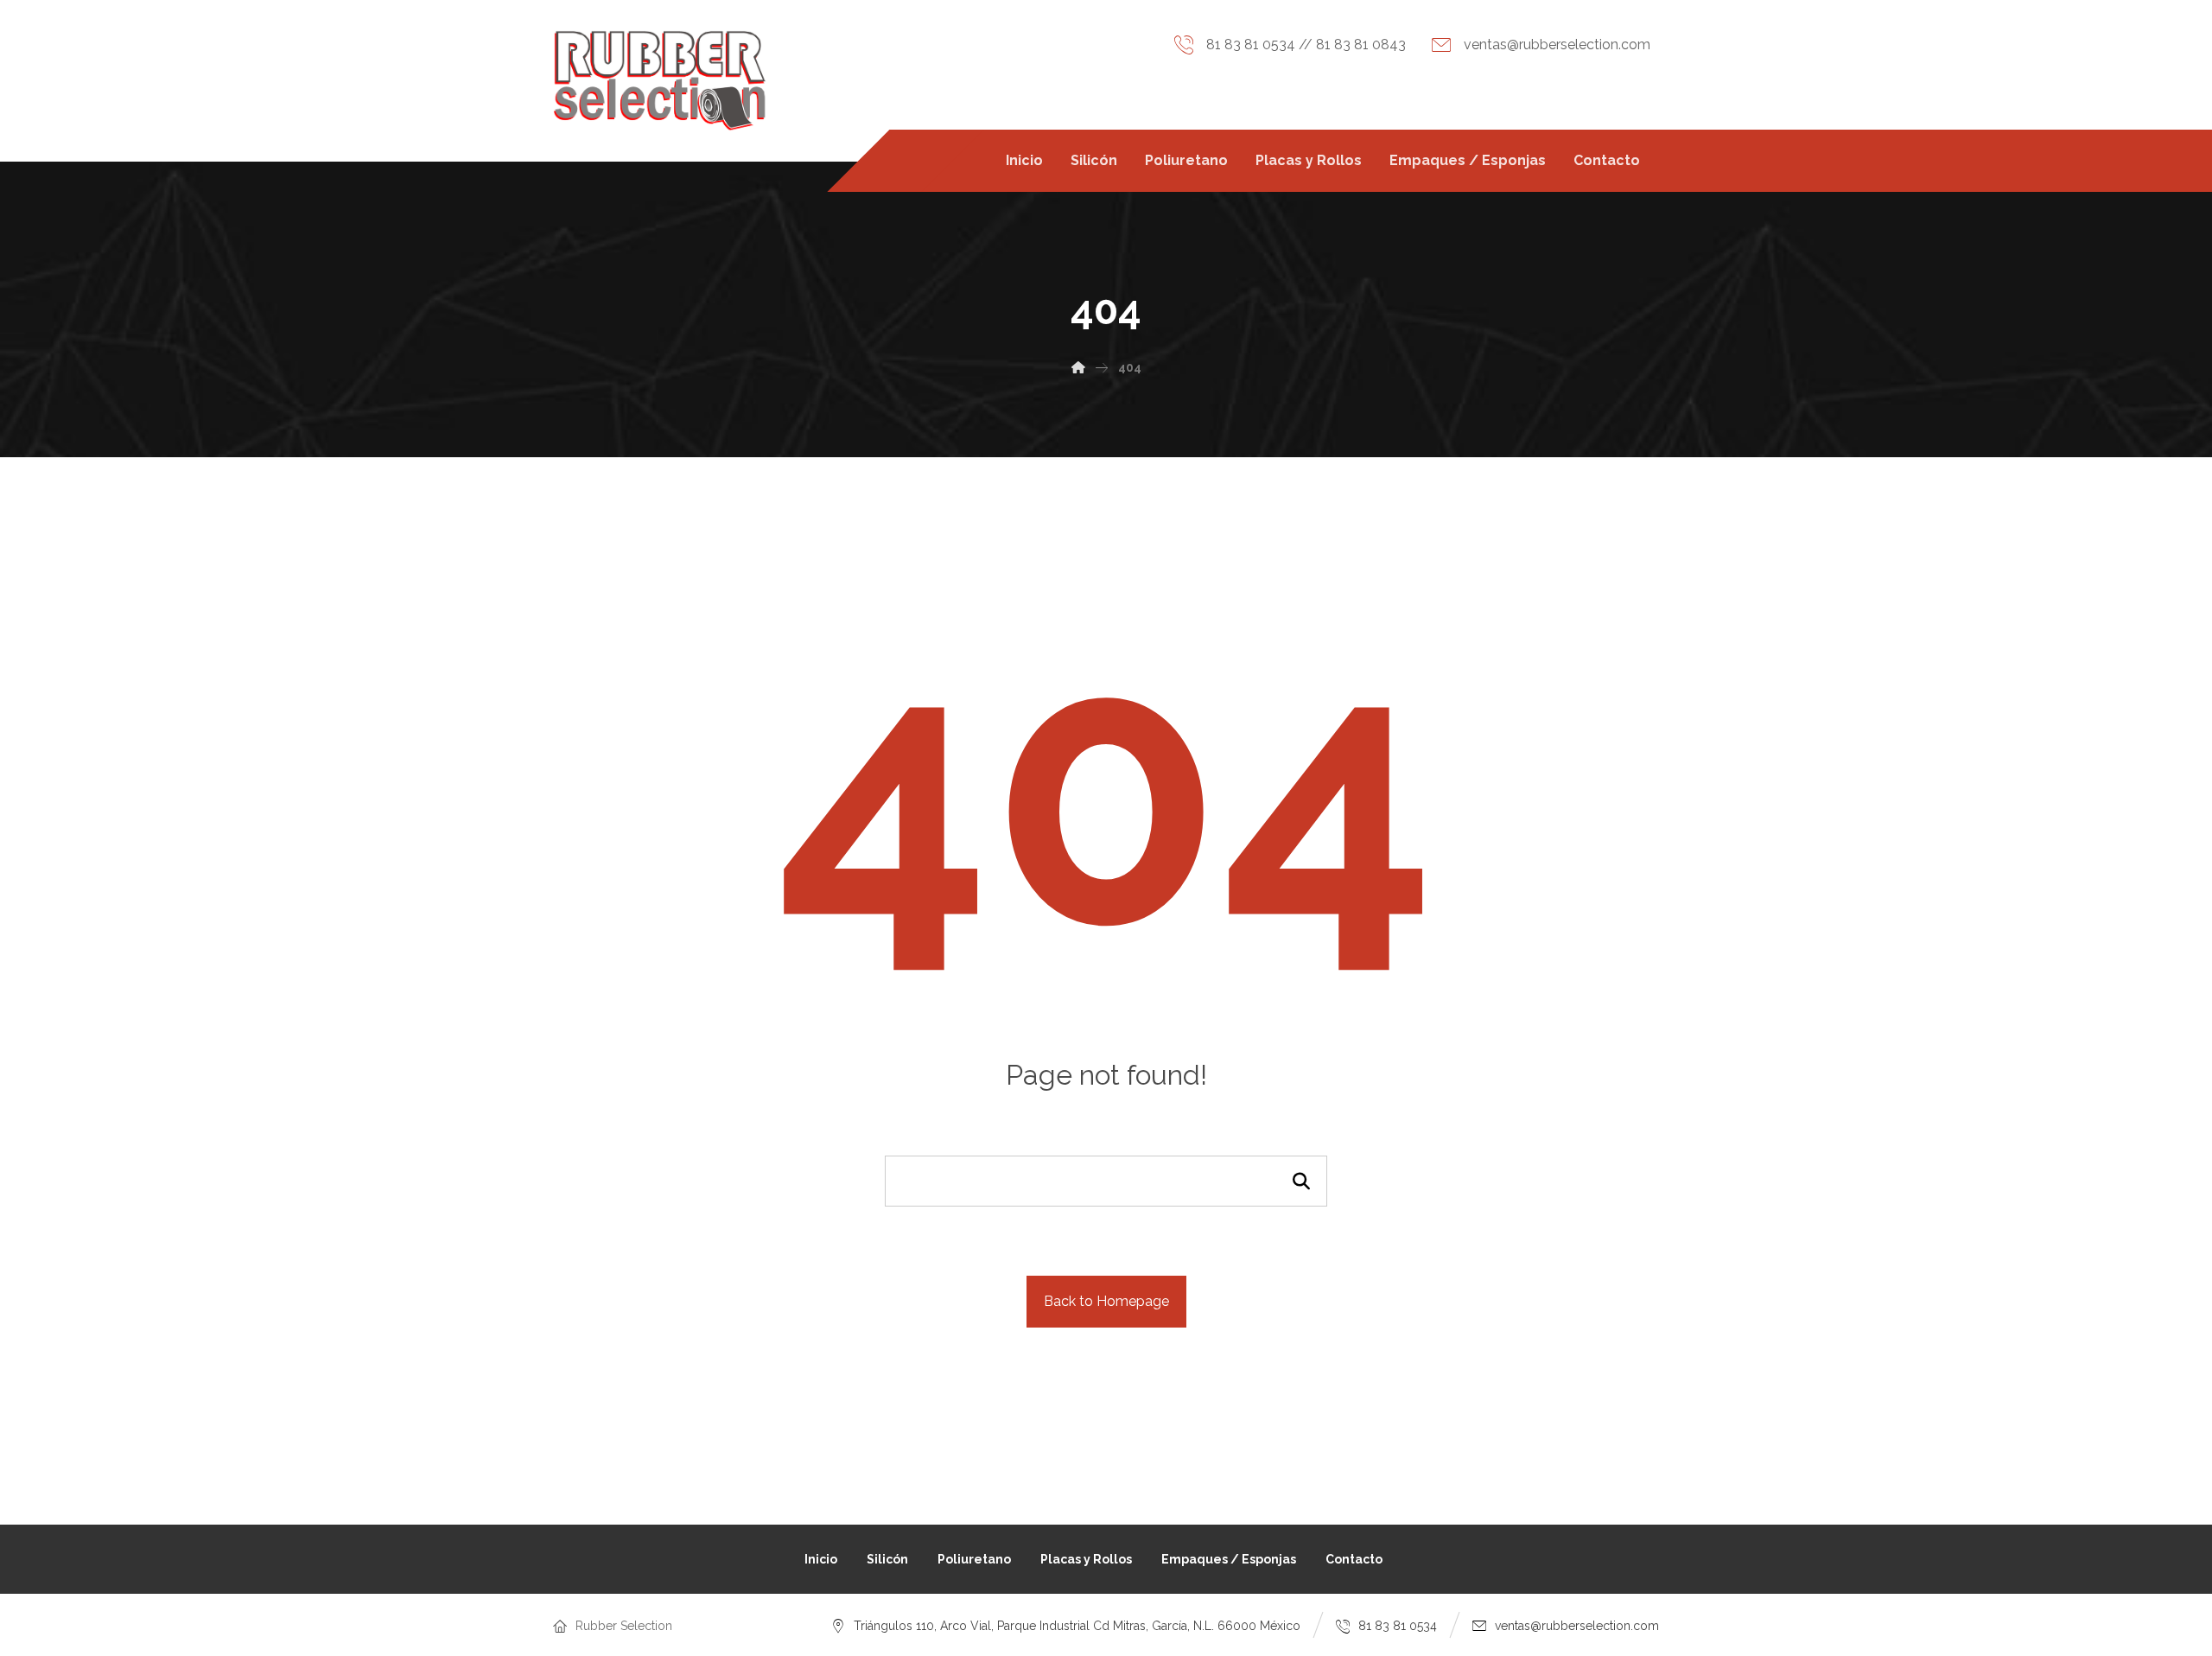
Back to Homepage (1106, 1301)
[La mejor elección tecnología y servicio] (660, 81)
